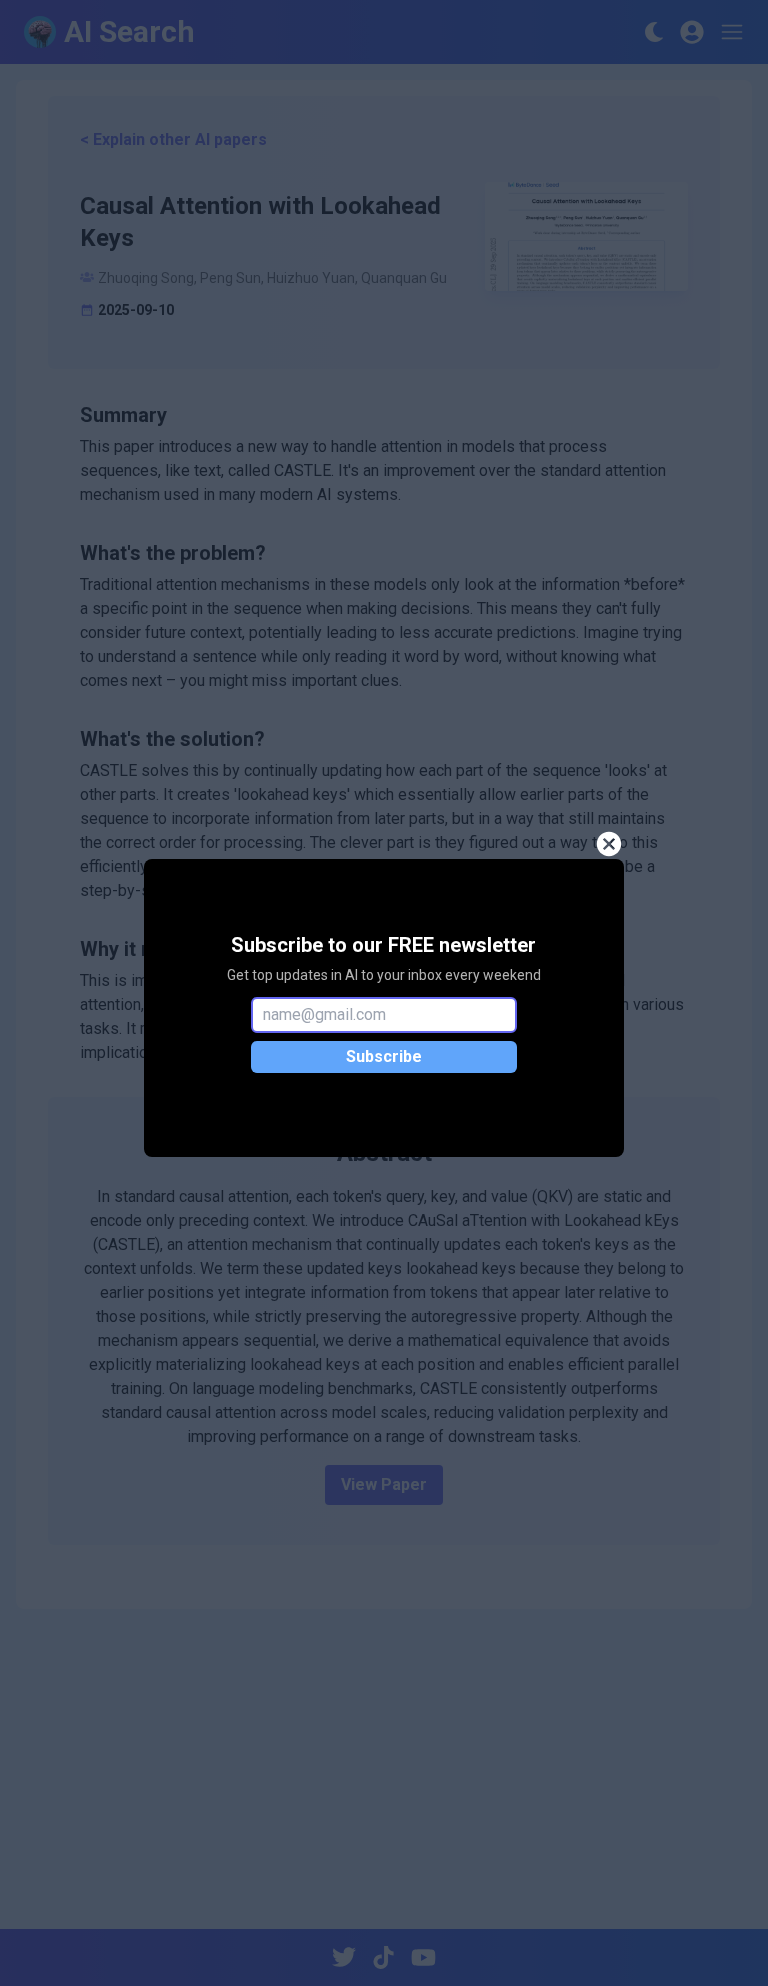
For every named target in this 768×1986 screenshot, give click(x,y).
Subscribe (384, 1056)
